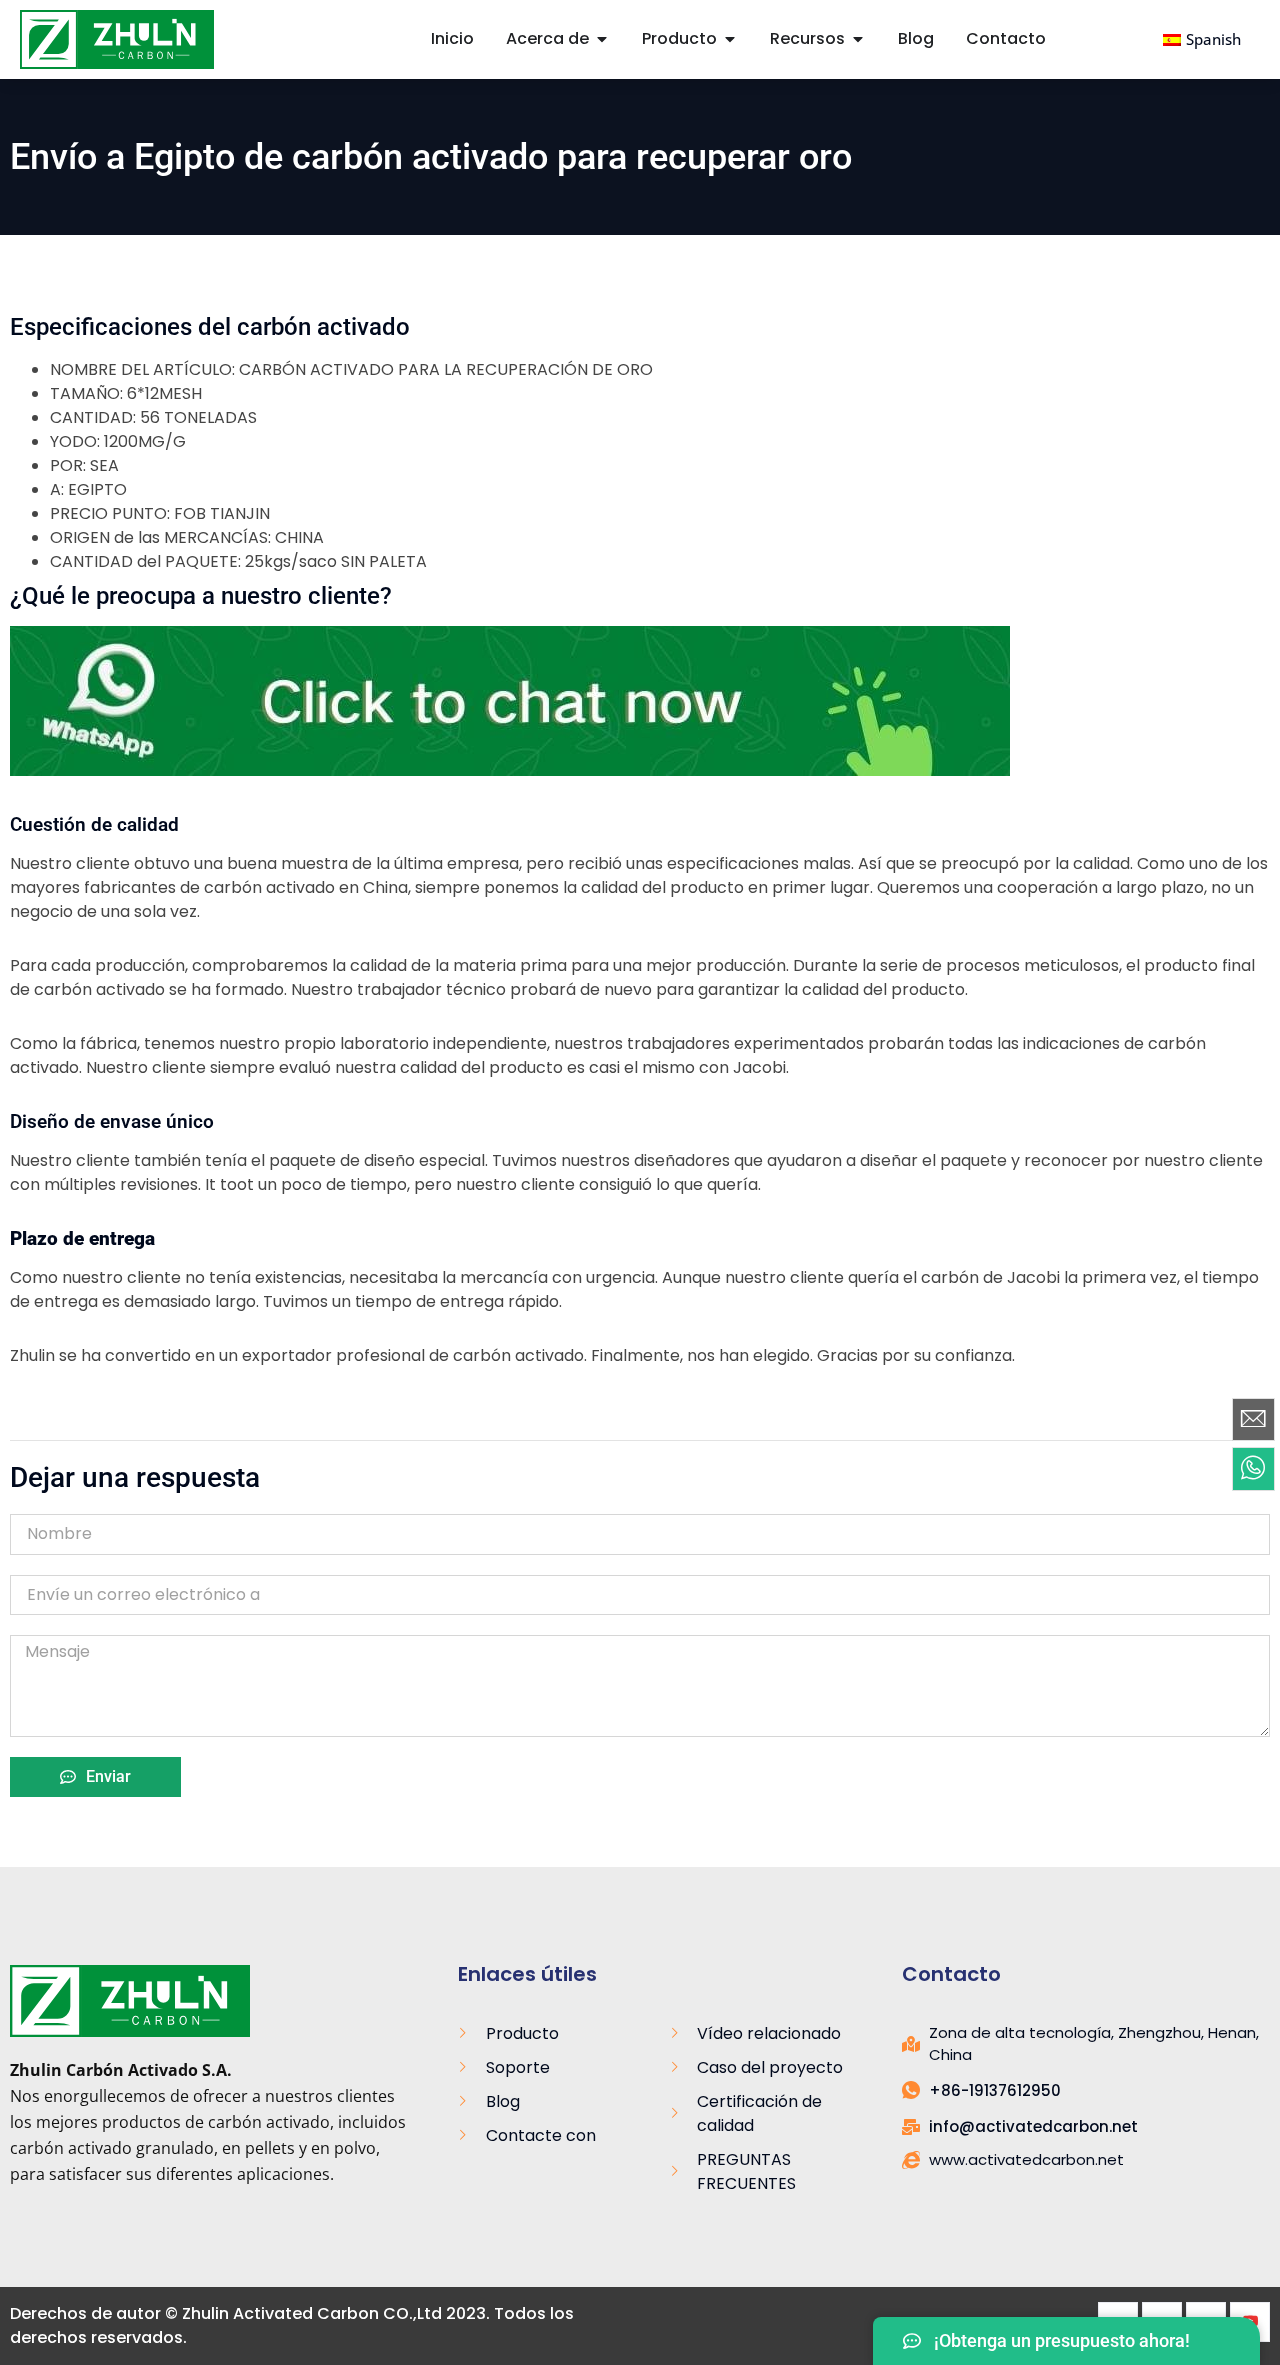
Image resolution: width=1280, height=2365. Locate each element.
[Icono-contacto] (1253, 1419)
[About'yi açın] (602, 39)
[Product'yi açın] (730, 39)
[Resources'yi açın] (858, 39)
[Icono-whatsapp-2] (1253, 1468)
